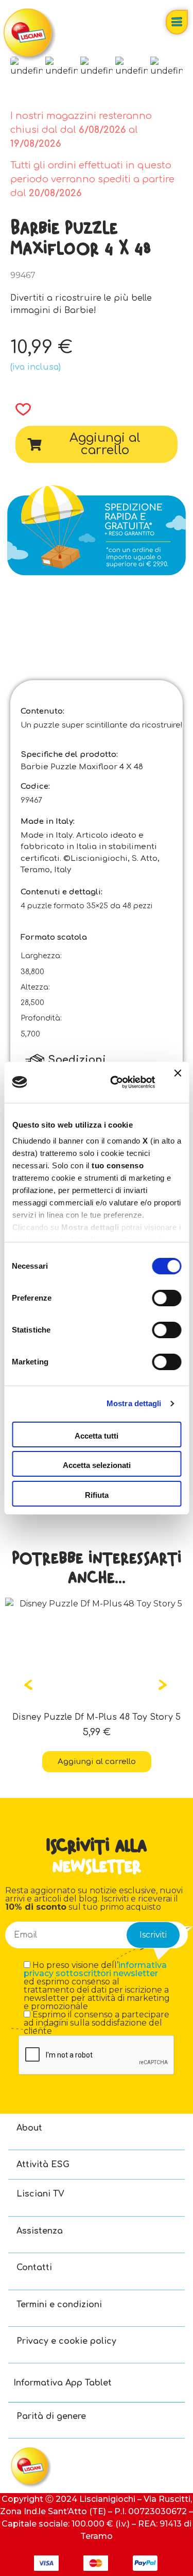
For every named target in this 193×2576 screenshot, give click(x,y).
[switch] (166, 1298)
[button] (20, 409)
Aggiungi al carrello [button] (108, 1762)
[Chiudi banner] (178, 1082)
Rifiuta (97, 1495)
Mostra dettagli (134, 1403)
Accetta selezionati (97, 1465)
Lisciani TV (40, 2194)
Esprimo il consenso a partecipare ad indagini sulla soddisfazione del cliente (97, 2023)
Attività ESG (43, 2165)
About (29, 2128)
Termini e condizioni (59, 2305)
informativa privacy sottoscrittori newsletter (95, 1969)
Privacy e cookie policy (66, 2341)
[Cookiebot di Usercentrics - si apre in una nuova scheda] (115, 1082)
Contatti (34, 2268)
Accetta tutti (97, 1436)
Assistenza (40, 2231)
